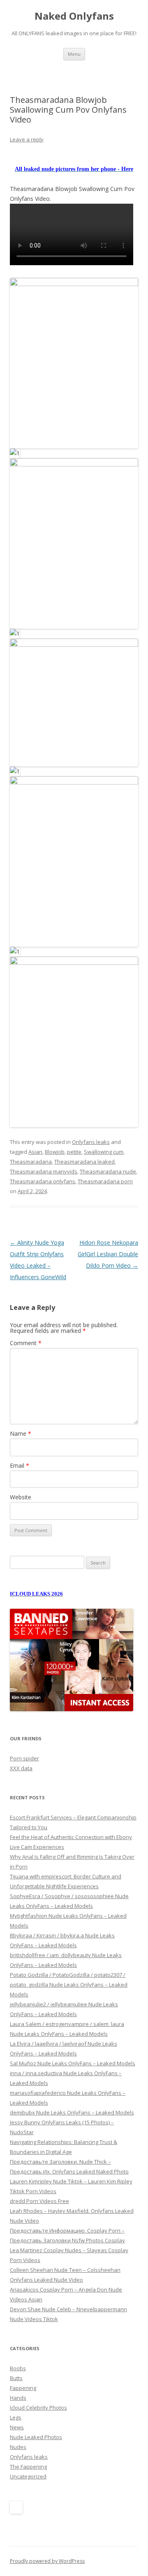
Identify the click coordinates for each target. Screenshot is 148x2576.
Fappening (23, 2388)
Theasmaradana (31, 1162)
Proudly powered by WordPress (47, 2561)
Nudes (18, 2447)
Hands (18, 2398)
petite (74, 1152)
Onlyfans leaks (91, 1142)
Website (21, 1497)
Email (20, 1465)
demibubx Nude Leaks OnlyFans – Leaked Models (72, 2112)
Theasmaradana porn (105, 1181)
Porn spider (24, 1758)
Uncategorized (28, 2476)
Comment (26, 1343)
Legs (16, 2417)
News (17, 2427)
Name (21, 1434)
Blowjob (55, 1152)
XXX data (21, 1768)
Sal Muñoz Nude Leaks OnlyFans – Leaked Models (73, 2063)
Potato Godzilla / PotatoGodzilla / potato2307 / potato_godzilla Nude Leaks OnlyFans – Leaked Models (69, 1985)
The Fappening (28, 2467)
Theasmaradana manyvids (44, 1171)
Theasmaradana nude (108, 1171)
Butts (16, 2378)
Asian (35, 1152)
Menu (74, 54)
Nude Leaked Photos (36, 2437)
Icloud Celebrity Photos (38, 2408)
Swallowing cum (104, 1152)
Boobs (18, 2368)
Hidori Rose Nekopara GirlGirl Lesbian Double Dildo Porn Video (108, 1254)
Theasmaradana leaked (84, 1162)
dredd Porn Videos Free (39, 2201)
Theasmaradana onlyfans (43, 1181)
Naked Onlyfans (74, 16)
